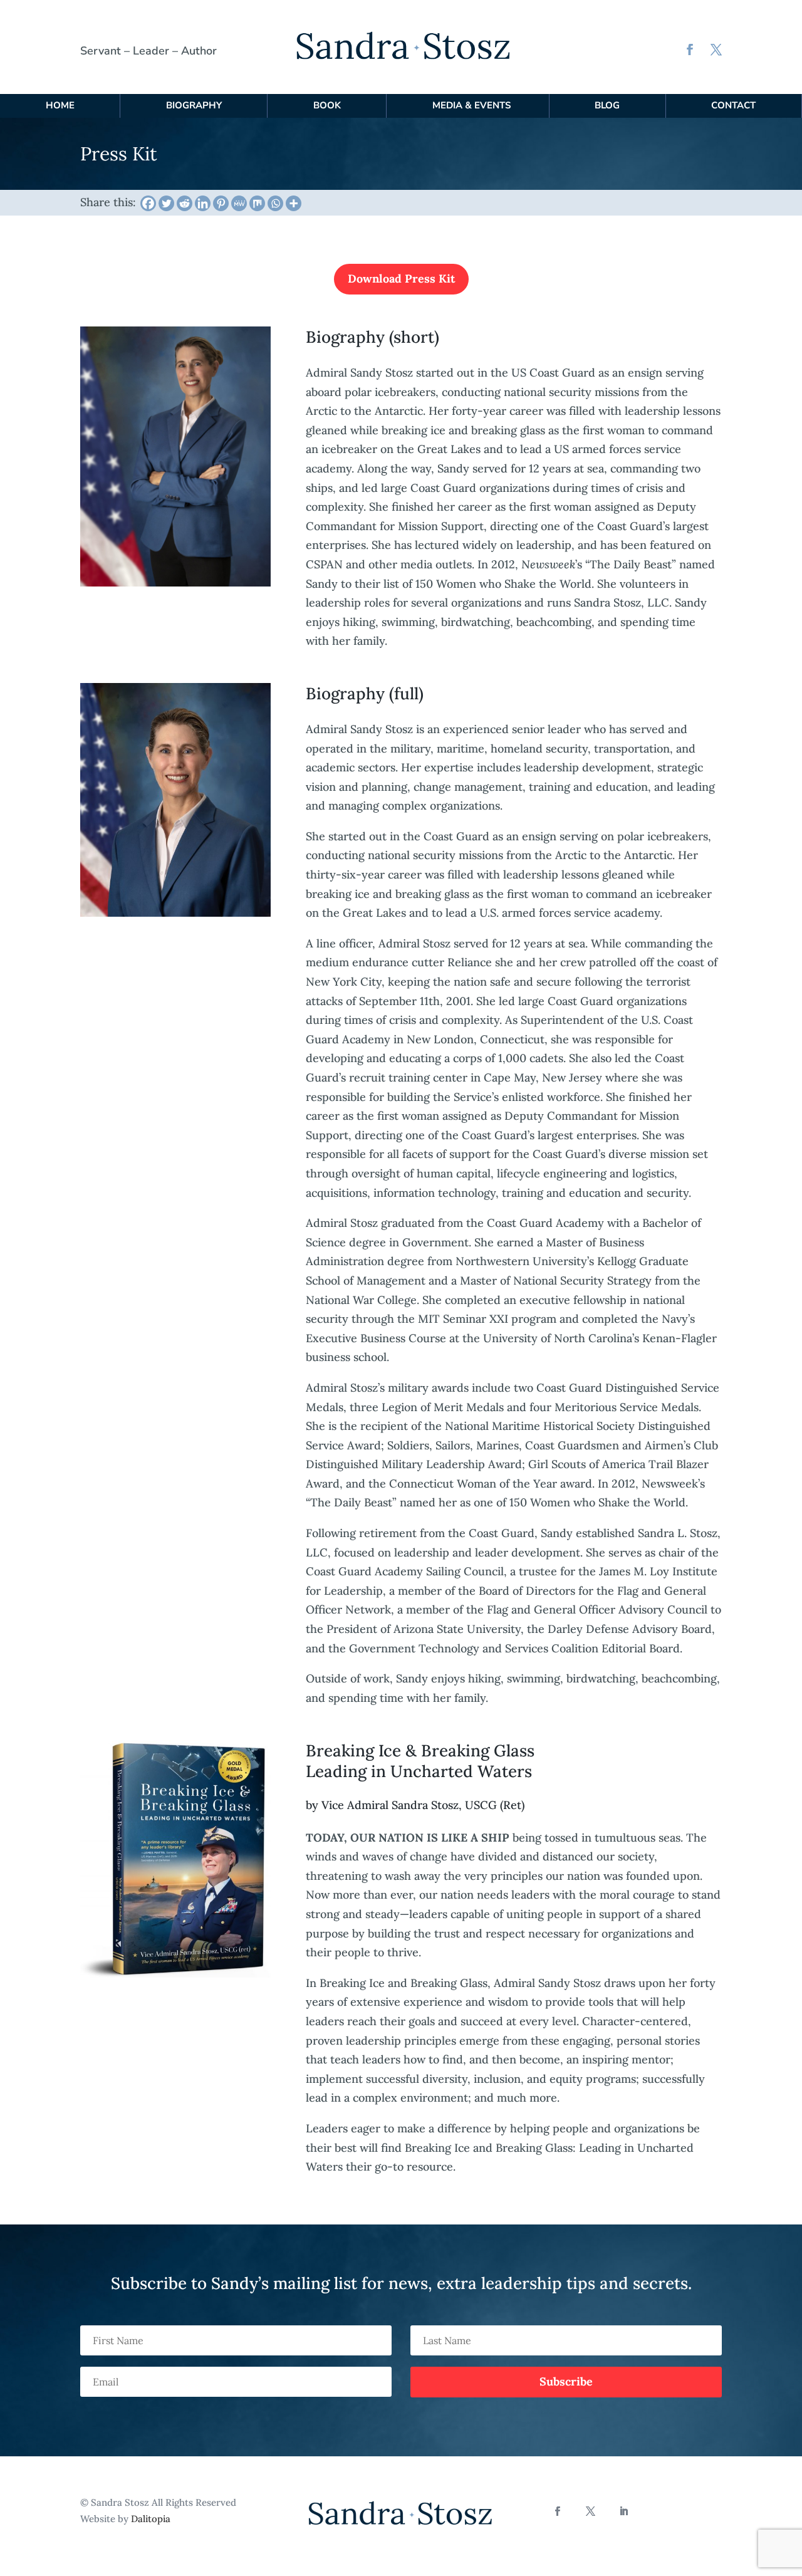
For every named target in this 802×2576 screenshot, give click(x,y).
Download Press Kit (401, 279)
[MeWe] (239, 203)
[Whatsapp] (275, 203)
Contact (733, 105)
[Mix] (257, 203)
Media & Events (471, 105)
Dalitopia (151, 2519)
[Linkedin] (203, 203)
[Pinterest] (221, 203)
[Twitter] (166, 203)
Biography (194, 105)
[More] (294, 203)
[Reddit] (185, 203)
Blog (607, 105)
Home (60, 105)
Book (327, 105)
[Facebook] (148, 203)
